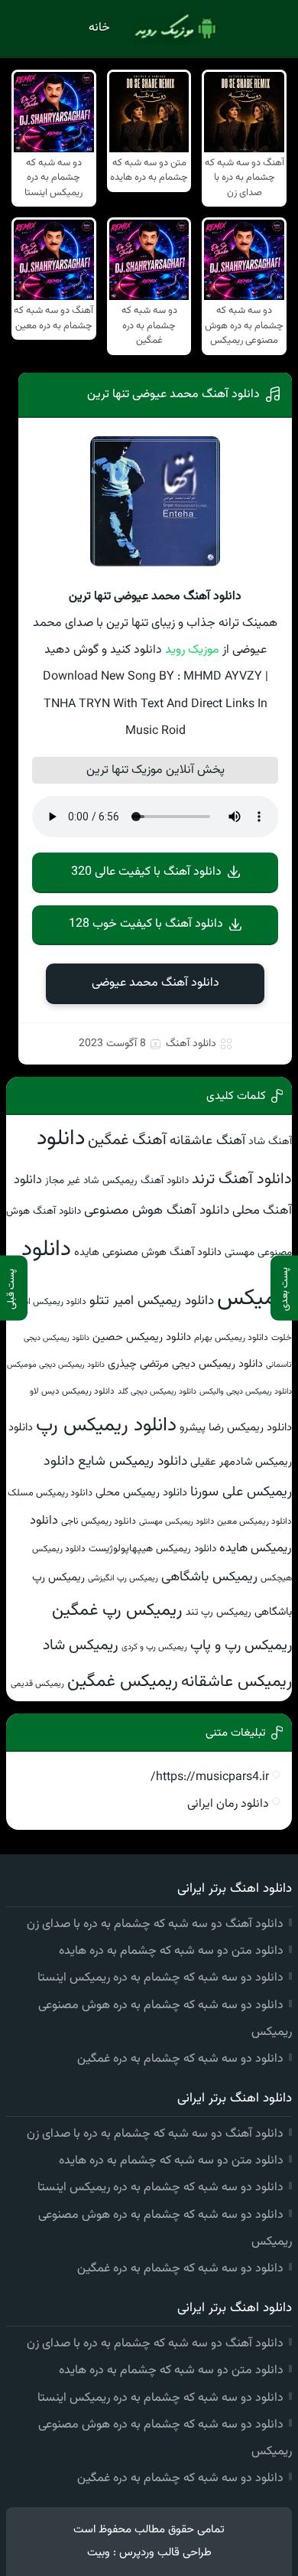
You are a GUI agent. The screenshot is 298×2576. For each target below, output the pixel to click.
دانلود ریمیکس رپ (106, 1426)
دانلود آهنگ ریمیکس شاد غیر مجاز (117, 1180)
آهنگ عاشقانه (207, 1141)
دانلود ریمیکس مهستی (177, 1522)
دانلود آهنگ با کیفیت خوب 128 (146, 924)
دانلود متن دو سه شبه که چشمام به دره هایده (171, 1951)
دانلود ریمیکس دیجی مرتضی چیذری (185, 1364)
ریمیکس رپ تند (219, 1612)
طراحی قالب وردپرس (165, 2553)
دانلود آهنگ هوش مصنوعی (157, 1210)
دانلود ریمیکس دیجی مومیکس (56, 1365)
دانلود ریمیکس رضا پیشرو (236, 1428)
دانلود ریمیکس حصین (142, 1337)
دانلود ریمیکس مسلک (50, 1493)
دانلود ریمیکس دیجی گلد (157, 1392)
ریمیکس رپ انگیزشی (123, 1578)
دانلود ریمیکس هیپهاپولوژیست (152, 1549)
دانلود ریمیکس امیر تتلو (152, 1301)
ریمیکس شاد (81, 1645)
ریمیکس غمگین (123, 1681)
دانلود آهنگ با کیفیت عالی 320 (146, 872)
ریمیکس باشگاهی (209, 1577)
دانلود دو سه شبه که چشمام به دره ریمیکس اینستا (160, 1978)
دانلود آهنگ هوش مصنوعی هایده (148, 1252)
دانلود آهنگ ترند (242, 1179)
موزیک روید (192, 650)
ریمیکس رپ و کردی (154, 1647)
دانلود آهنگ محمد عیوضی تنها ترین (173, 395)
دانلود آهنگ (191, 1044)
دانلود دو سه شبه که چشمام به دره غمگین (180, 2059)
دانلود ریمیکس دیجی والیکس (246, 1392)
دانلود (61, 1139)
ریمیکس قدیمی (37, 1684)
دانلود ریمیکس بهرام (231, 1338)
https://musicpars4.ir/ (210, 1777)
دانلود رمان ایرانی (228, 1804)
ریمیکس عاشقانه (236, 1682)
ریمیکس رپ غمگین (117, 1611)
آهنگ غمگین (127, 1141)
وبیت (99, 2553)
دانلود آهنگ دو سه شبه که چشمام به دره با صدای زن (155, 1924)
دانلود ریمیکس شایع (133, 1461)
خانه (99, 28)
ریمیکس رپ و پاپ (241, 1646)
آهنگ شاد (270, 1141)
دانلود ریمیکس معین (254, 1521)
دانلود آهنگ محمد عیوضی (155, 983)
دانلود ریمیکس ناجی (99, 1521)
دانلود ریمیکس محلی (141, 1493)
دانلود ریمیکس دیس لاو (72, 1391)
